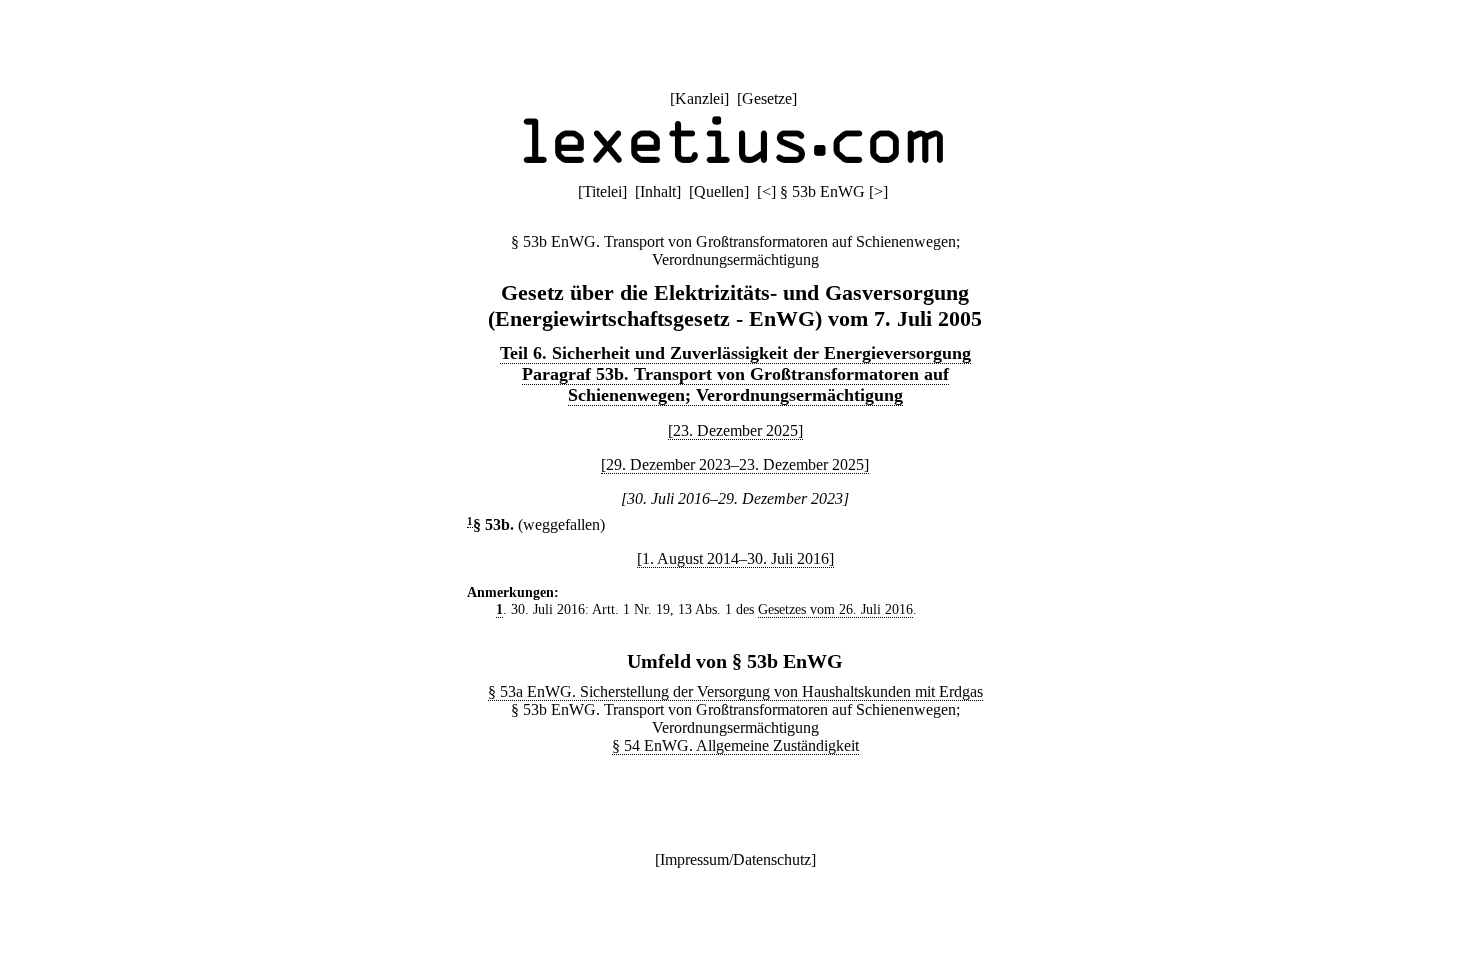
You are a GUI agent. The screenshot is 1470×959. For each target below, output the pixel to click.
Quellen (719, 191)
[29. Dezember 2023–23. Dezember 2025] (735, 464)
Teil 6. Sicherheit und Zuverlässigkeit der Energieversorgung (735, 353)
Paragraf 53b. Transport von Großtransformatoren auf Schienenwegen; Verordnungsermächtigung (735, 384)
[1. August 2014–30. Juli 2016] (735, 558)
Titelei (602, 191)
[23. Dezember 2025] (735, 430)
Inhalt (658, 191)
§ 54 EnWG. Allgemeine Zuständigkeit (735, 745)
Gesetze (767, 98)
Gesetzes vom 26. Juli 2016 (835, 609)
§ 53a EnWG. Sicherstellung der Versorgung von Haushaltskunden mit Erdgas (735, 691)
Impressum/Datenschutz (735, 859)
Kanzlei (699, 98)
